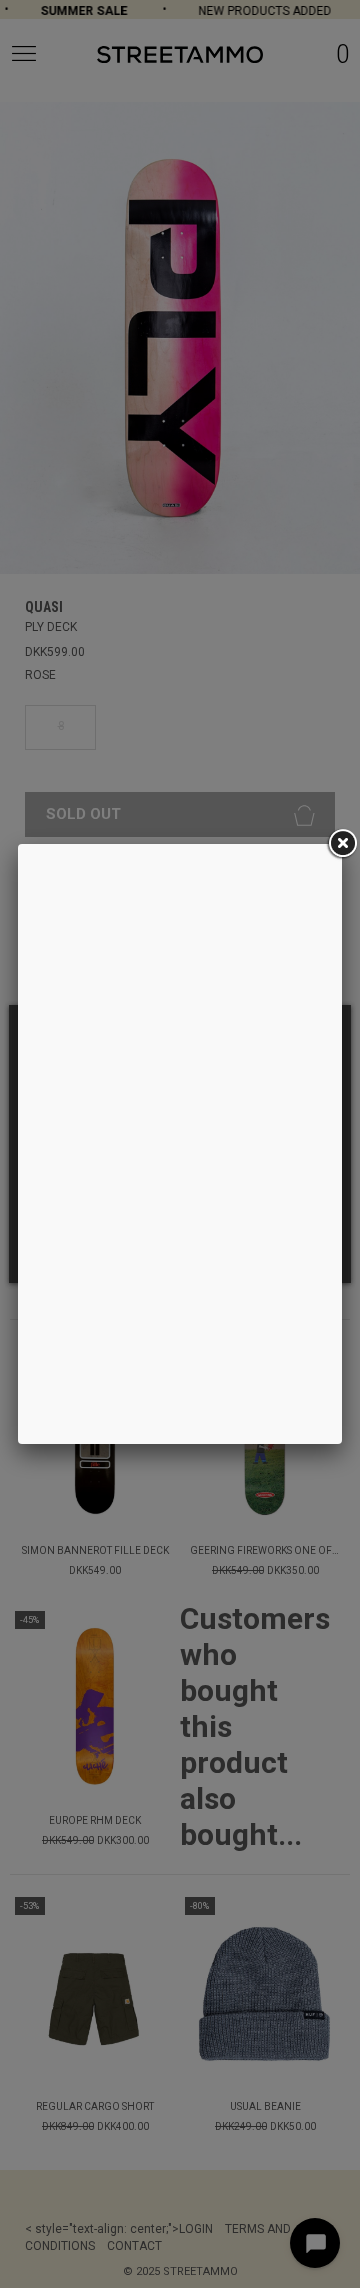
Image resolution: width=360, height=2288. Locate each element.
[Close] (342, 844)
